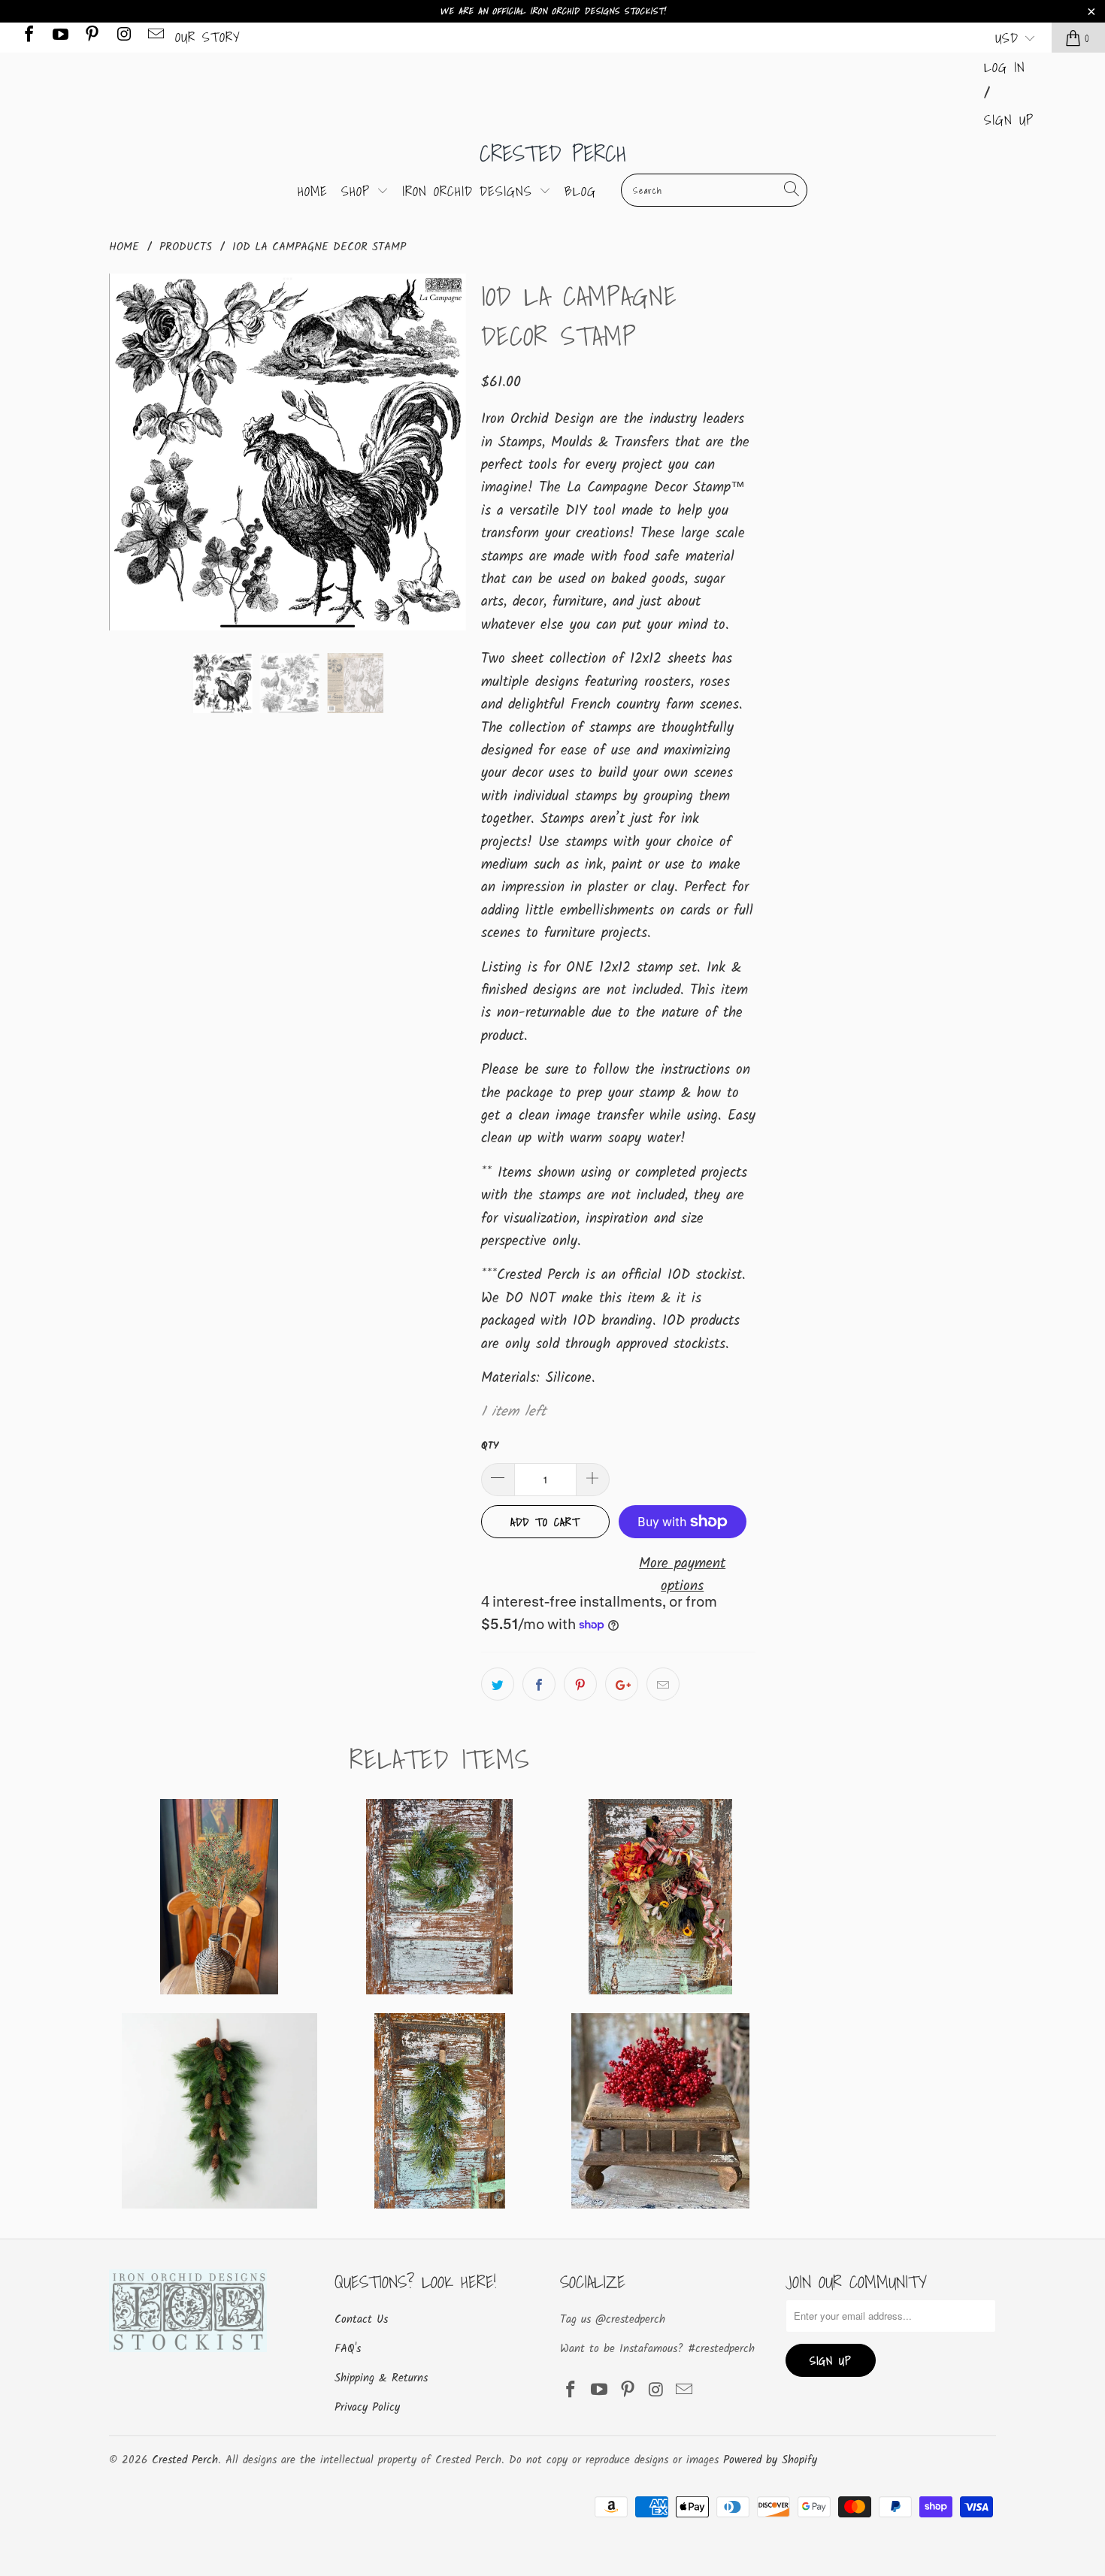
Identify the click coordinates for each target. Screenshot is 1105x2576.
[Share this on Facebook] (539, 1684)
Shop (359, 191)
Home (313, 191)
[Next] (447, 452)
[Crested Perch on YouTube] (59, 37)
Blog (580, 191)
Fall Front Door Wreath (660, 1897)
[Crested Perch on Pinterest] (91, 37)
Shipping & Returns (381, 2378)
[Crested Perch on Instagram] (123, 37)
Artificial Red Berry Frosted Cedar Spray (219, 1897)
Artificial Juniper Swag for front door (439, 2111)
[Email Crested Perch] (155, 37)
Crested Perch (553, 153)
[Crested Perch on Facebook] (28, 37)
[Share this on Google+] (622, 1684)
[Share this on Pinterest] (580, 1684)
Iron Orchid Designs (471, 191)
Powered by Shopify (770, 2460)
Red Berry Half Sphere (660, 2111)
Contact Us (361, 2320)
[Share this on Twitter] (498, 1684)
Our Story (208, 37)
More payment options (682, 1575)
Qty (490, 1446)
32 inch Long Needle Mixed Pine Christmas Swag (219, 2111)
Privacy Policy (367, 2408)
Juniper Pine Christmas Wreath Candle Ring (439, 1897)
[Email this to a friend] (663, 1684)
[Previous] (128, 452)
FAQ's (348, 2349)
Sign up (1009, 120)
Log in (1005, 67)
